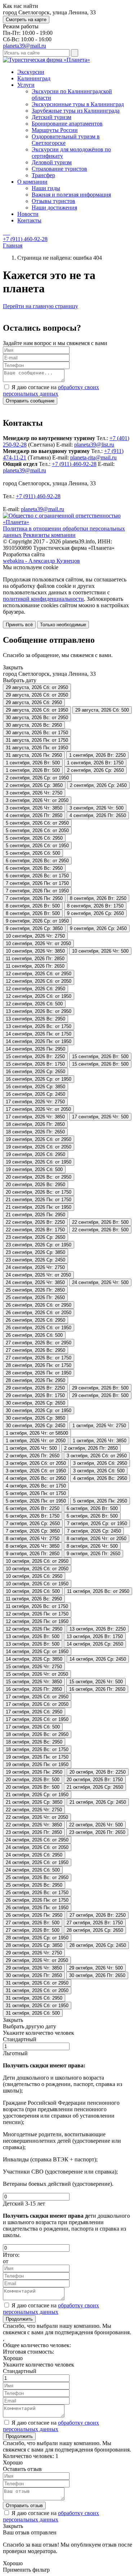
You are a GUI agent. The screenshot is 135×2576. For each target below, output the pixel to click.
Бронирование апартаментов (67, 124)
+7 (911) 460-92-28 (74, 464)
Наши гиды (46, 188)
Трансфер (43, 175)
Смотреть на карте (26, 20)
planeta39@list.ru (94, 445)
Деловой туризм (52, 162)
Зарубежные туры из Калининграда (76, 111)
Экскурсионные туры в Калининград (78, 104)
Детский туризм (51, 117)
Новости (28, 214)
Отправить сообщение (30, 401)
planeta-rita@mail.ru (93, 457)
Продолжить (19, 2319)
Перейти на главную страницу (40, 306)
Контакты (29, 220)
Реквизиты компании (49, 535)
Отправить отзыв (24, 2506)
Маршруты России (55, 130)
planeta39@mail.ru (24, 46)
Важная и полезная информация (71, 195)
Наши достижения (54, 207)
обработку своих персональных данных (51, 390)
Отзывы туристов (53, 201)
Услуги (26, 85)
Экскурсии (31, 72)
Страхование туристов (59, 169)
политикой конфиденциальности (43, 599)
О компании (32, 182)
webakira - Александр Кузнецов (41, 561)
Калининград (34, 78)
